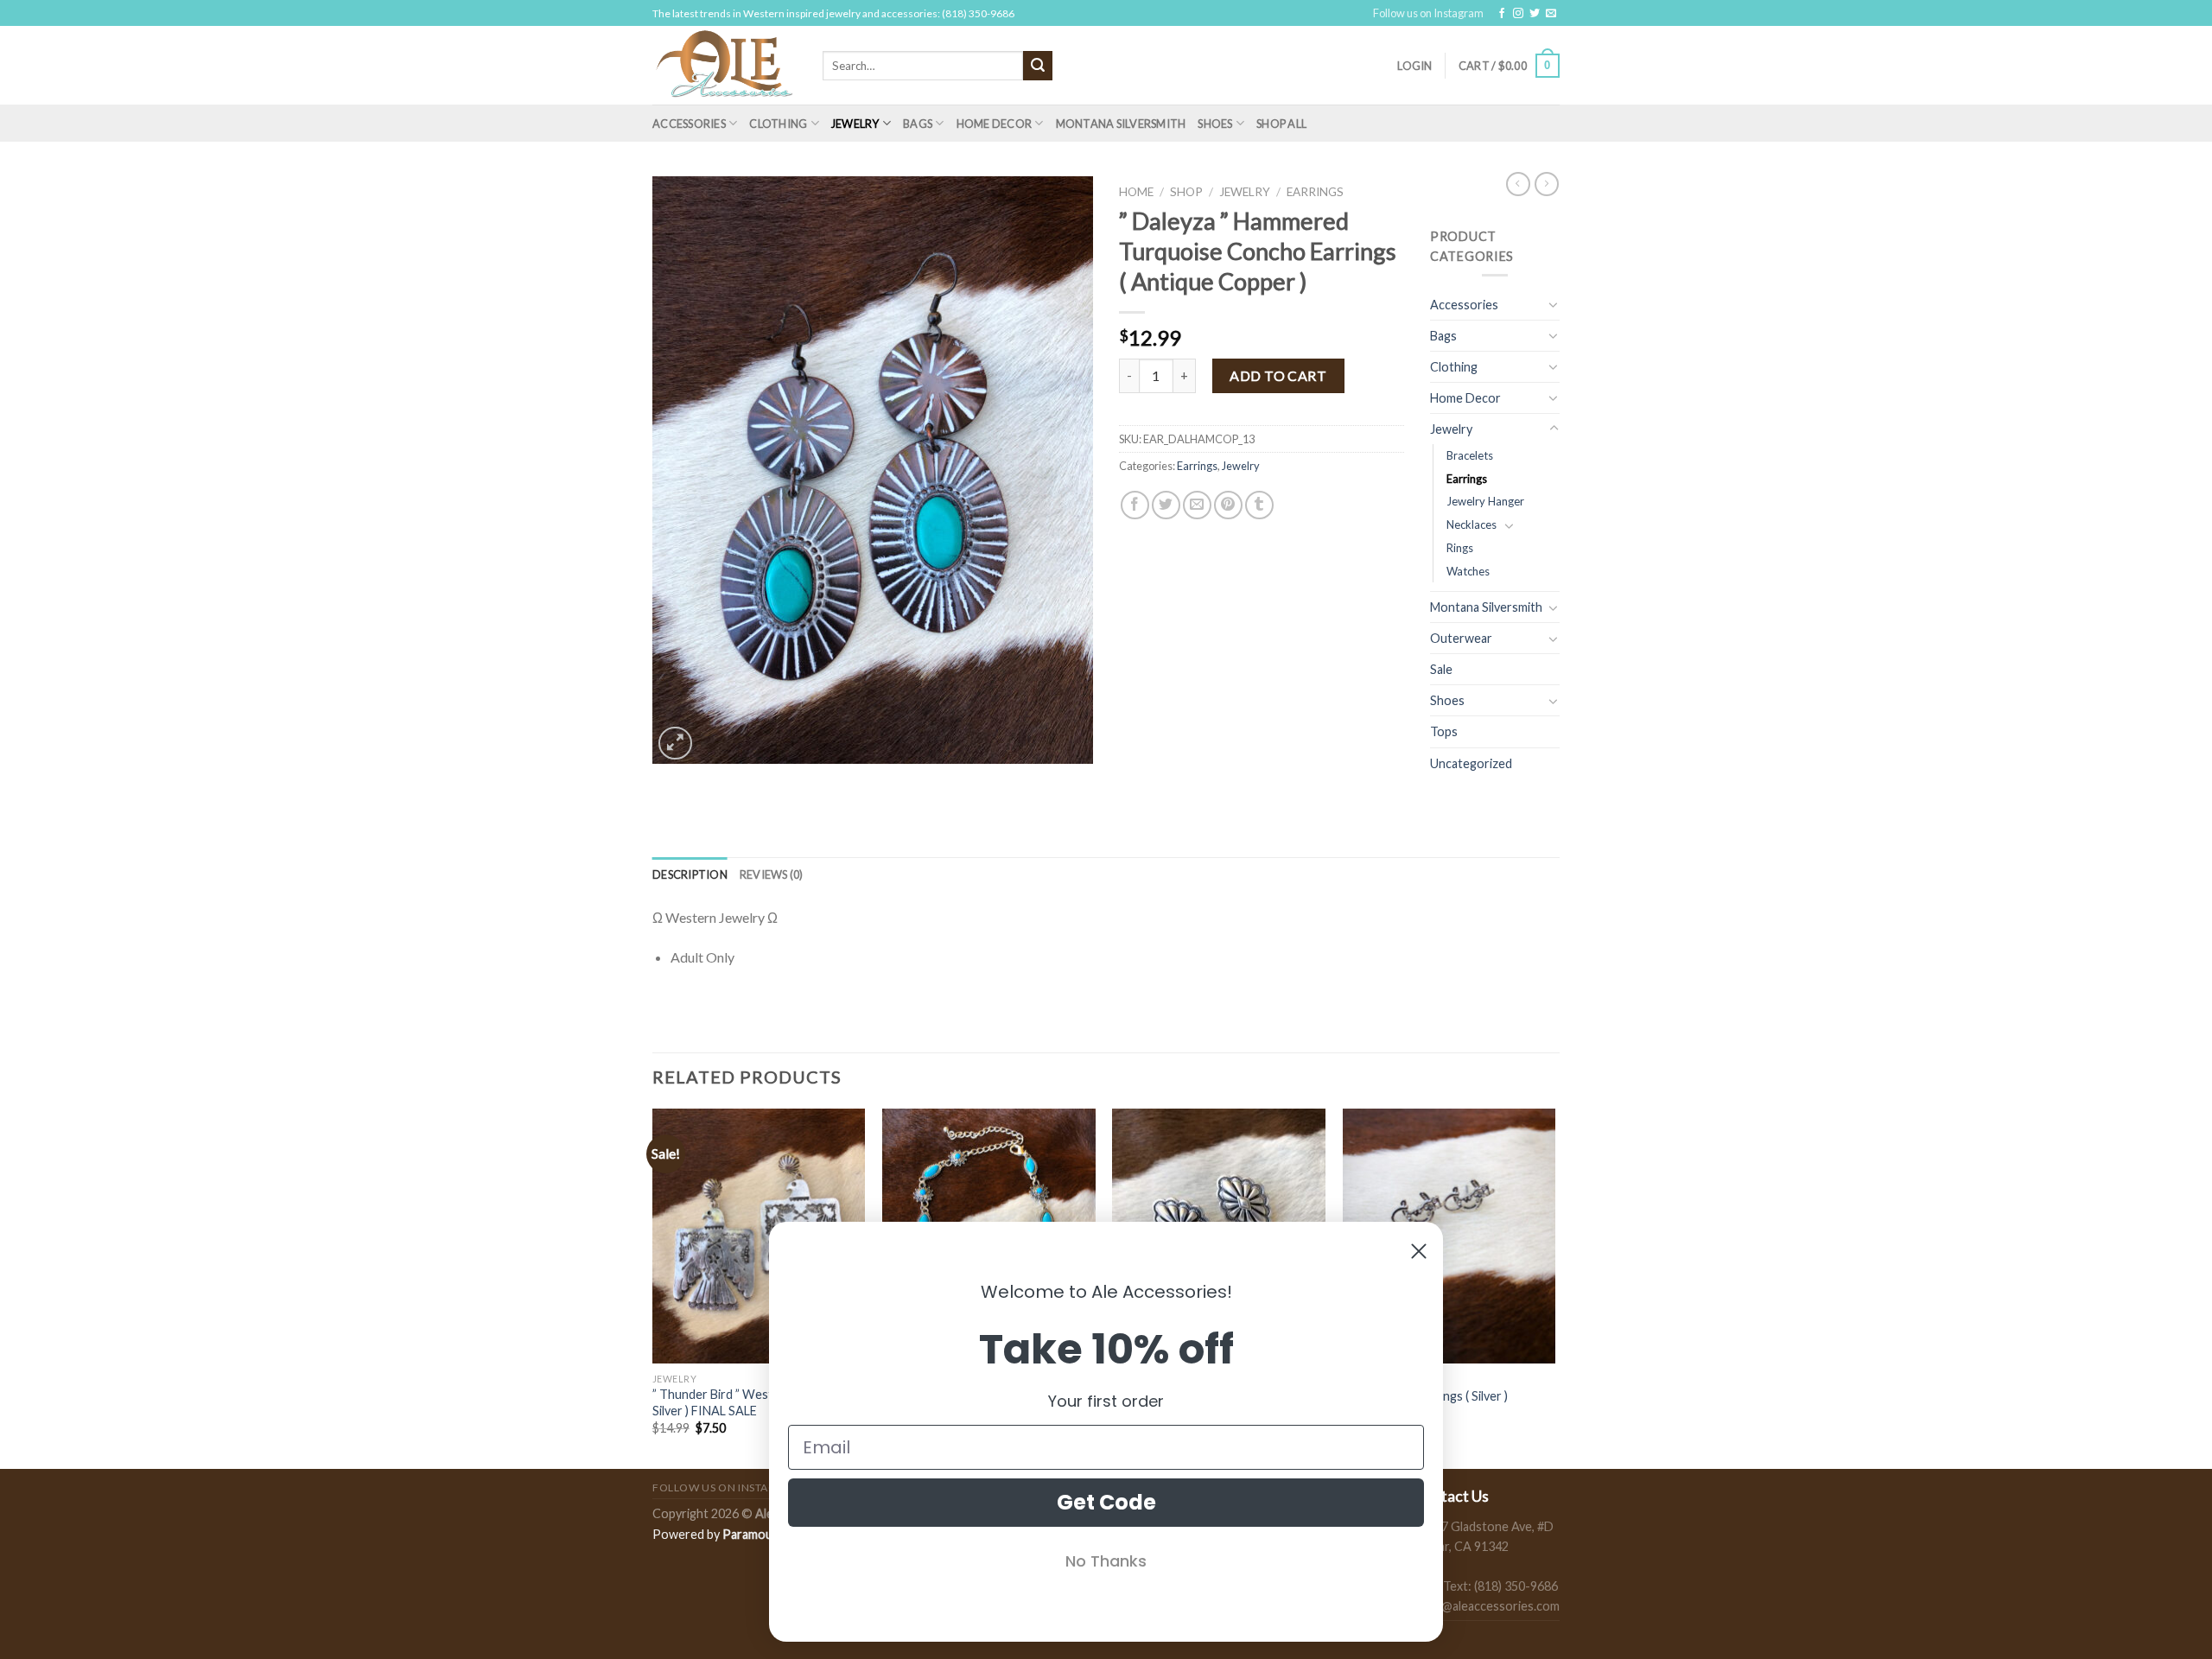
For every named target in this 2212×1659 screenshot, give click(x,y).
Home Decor (995, 124)
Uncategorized (1471, 763)
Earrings (1315, 192)
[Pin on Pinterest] (1228, 505)
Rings (1460, 548)
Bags (918, 124)
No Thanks (1106, 1561)
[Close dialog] (1419, 1251)
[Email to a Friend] (1197, 505)
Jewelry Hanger (1485, 501)
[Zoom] (675, 744)
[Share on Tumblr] (1259, 505)
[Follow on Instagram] (1518, 14)
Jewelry (855, 124)
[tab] (690, 874)
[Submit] (1038, 66)
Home (1136, 192)
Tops (1444, 731)
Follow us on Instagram (1428, 13)
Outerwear (1461, 638)
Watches (1468, 571)
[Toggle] (1554, 304)
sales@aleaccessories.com (1487, 1606)
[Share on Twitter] (1166, 505)
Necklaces (1471, 524)
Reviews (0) (772, 874)
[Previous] (653, 1287)
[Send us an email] (1551, 14)
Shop (1186, 192)
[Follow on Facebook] (1502, 14)
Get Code (1106, 1502)
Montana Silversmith (1121, 124)
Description (690, 874)
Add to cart (1278, 375)
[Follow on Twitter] (1535, 14)
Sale (1441, 669)
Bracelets (1470, 455)
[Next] (1554, 1287)
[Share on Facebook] (1135, 505)
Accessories (689, 124)
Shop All (1281, 124)
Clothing (778, 124)
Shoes (1215, 124)
